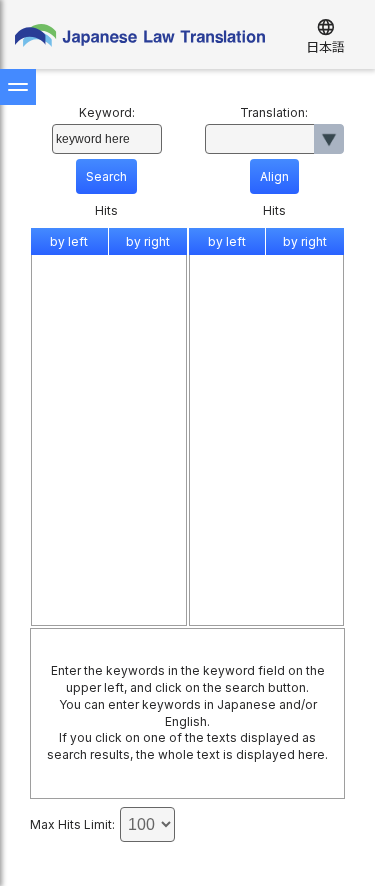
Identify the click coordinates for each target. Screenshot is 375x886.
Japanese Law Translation (140, 40)
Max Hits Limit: (72, 824)
